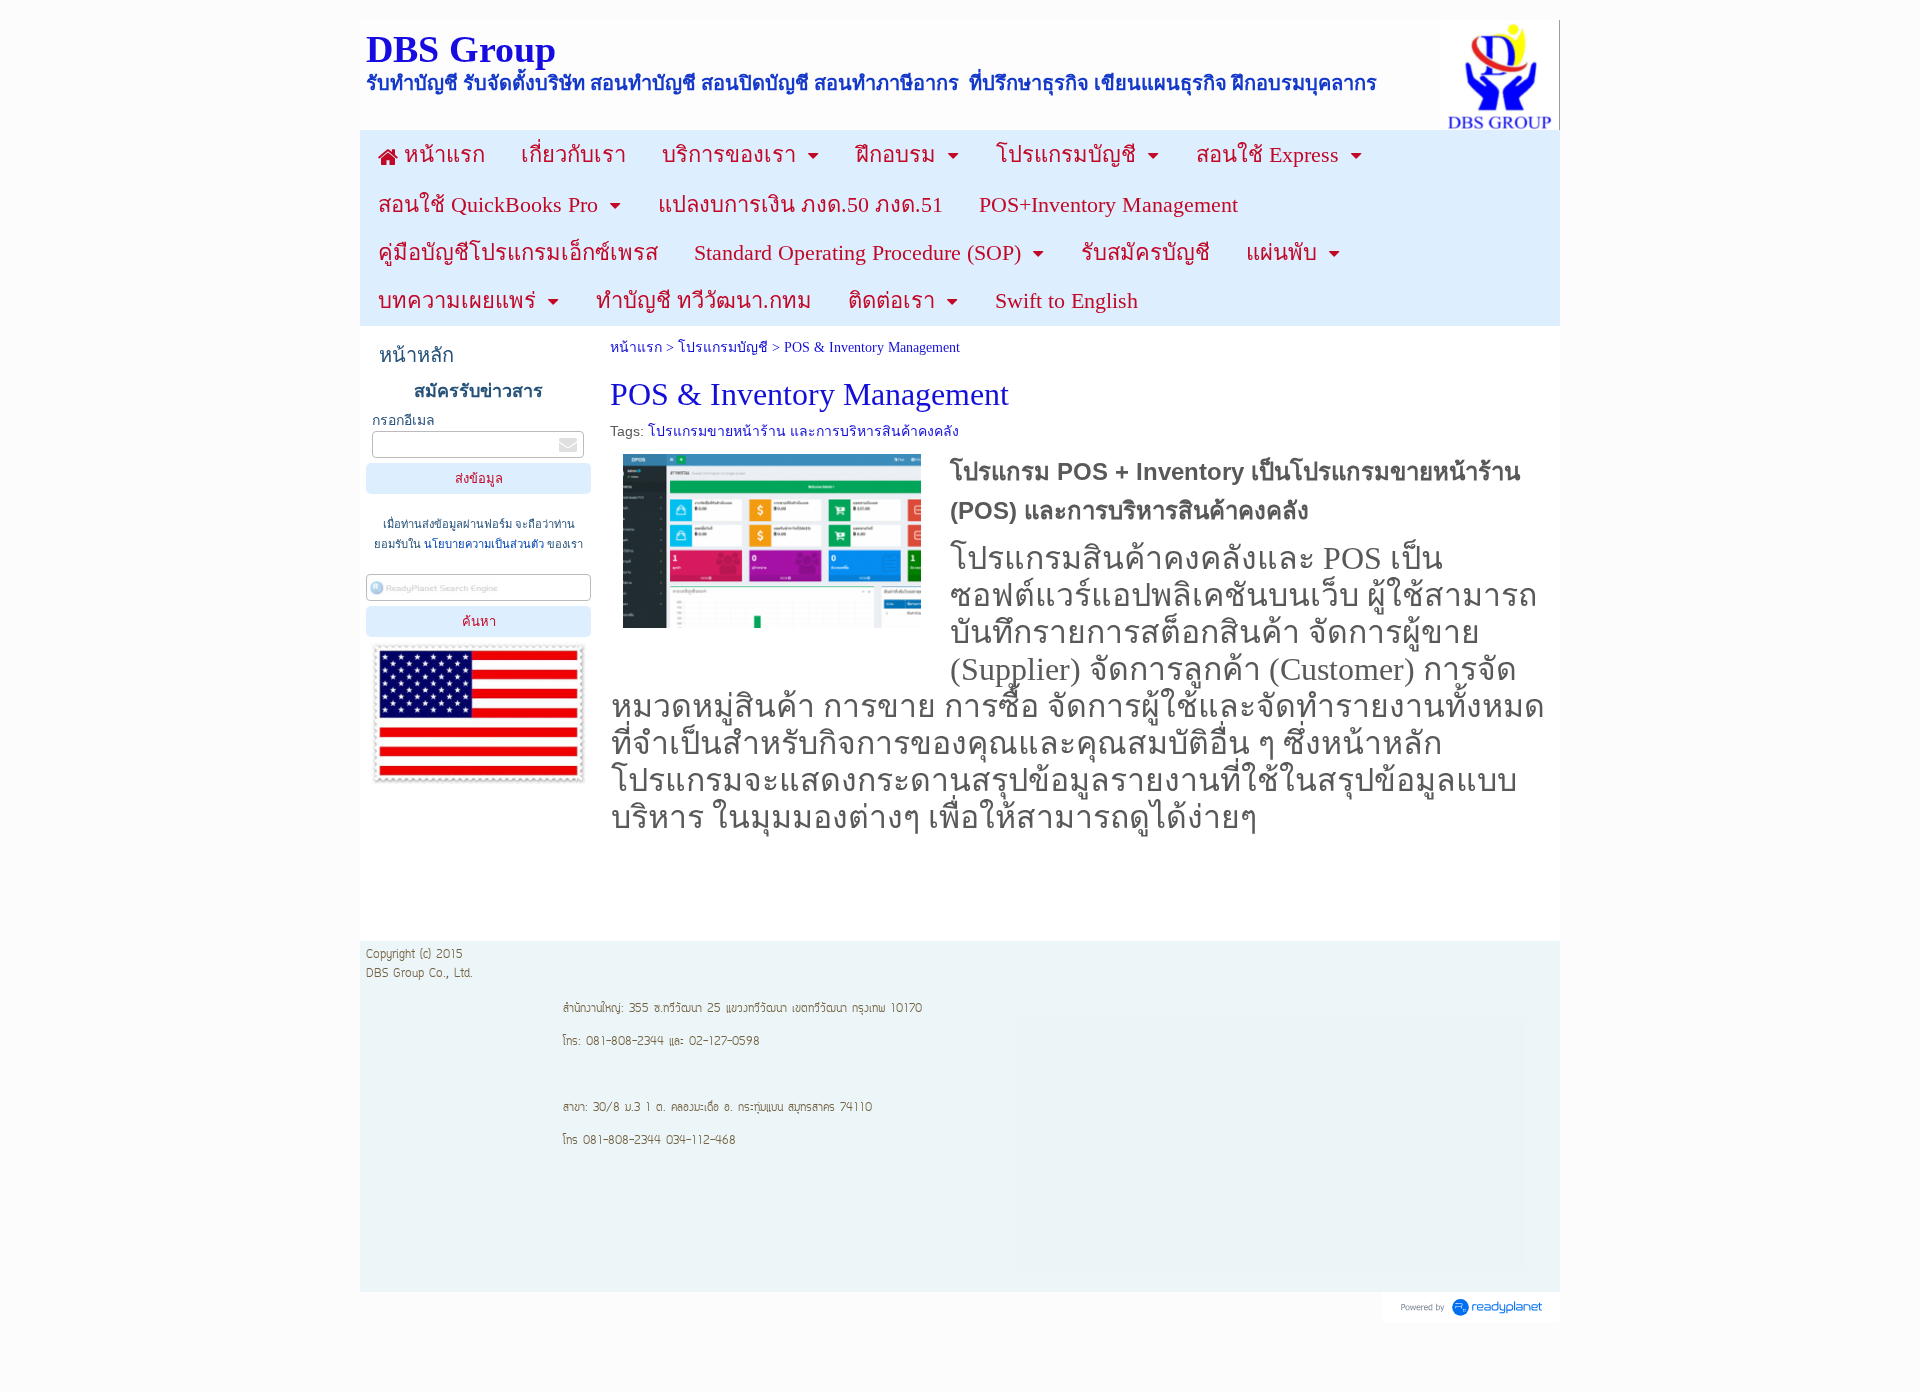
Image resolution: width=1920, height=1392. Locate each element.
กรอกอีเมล (403, 420)
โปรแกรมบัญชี (723, 347)
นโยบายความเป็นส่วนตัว (484, 544)
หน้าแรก (636, 347)
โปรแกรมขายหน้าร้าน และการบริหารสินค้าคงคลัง (803, 431)
